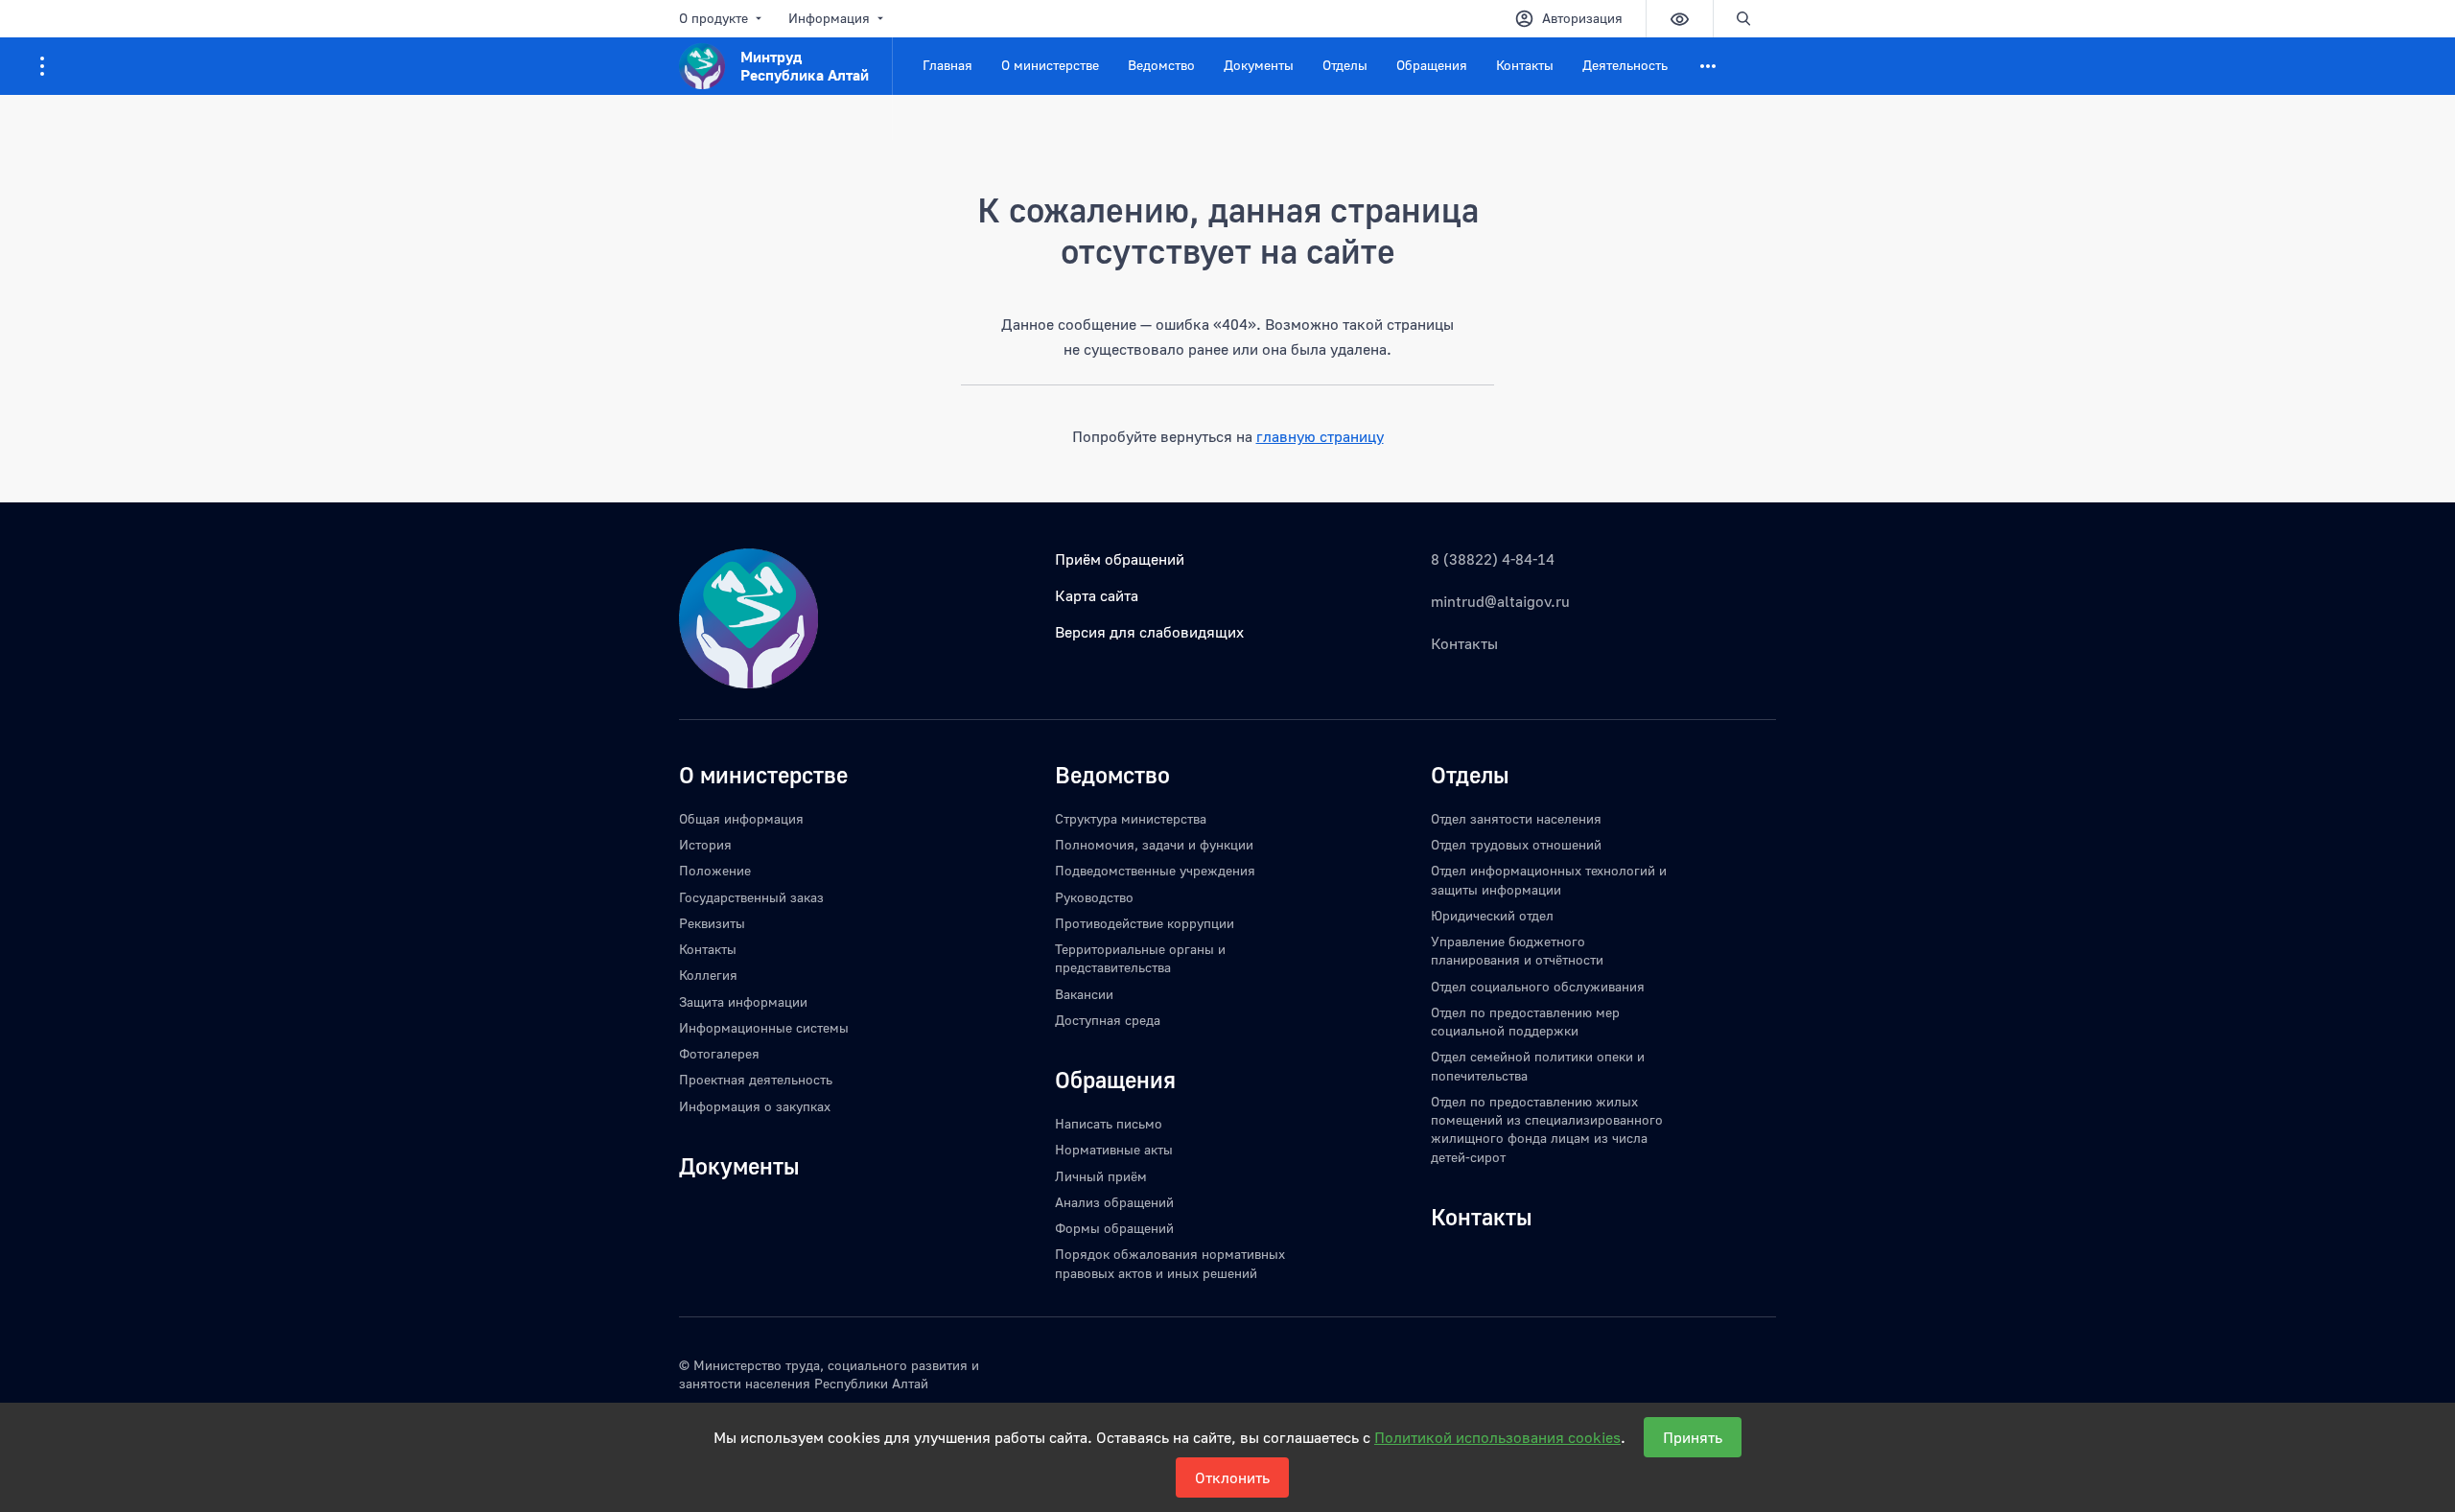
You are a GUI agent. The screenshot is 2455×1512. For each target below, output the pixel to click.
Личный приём (1101, 1176)
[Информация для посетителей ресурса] (42, 66)
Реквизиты (712, 923)
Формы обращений (1114, 1228)
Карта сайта (1097, 595)
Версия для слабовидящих (1149, 632)
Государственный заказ (751, 897)
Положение (715, 870)
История (705, 844)
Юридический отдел (1492, 915)
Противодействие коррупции (1145, 923)
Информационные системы (764, 1027)
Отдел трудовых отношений (1516, 844)
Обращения (1432, 65)
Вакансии (1084, 994)
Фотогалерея (719, 1053)
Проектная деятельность (756, 1079)
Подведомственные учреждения (1155, 870)
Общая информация (741, 818)
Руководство (1094, 897)
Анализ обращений (1114, 1202)
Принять (1693, 1437)
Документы (1259, 65)
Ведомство (1161, 65)
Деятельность (1625, 65)
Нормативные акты (1114, 1149)
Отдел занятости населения (1516, 818)
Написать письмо (1109, 1123)
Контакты (1525, 65)
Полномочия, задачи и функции (1154, 844)
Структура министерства (1131, 818)
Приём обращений (1120, 559)
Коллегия (708, 975)
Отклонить (1232, 1477)
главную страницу (1320, 436)
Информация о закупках (755, 1106)
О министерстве (1050, 65)
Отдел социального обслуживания (1538, 986)
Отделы (1345, 65)
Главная (947, 65)
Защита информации (743, 1001)
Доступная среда (1108, 1020)
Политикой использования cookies (1497, 1437)
